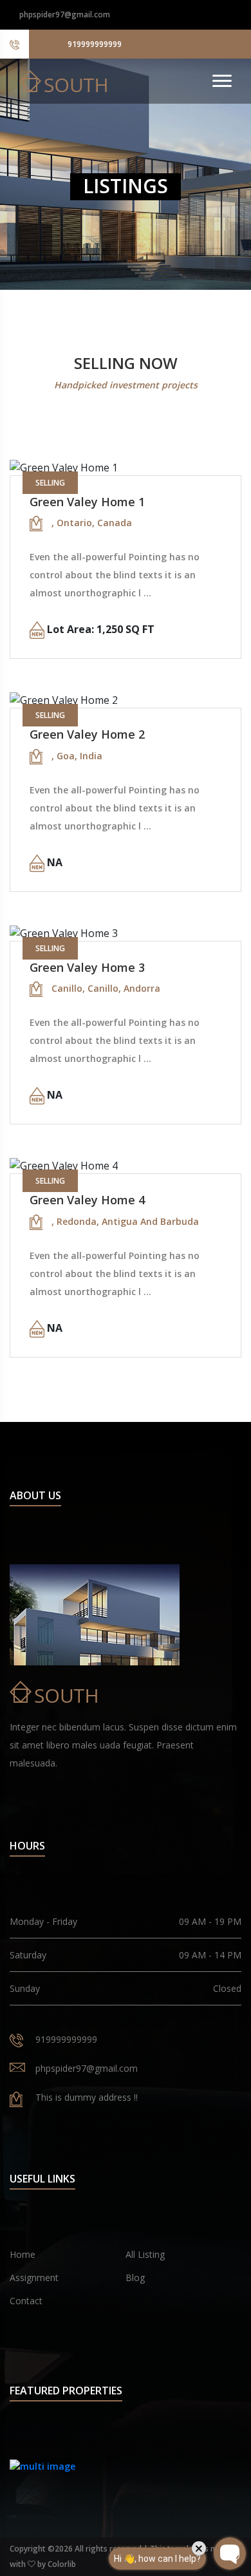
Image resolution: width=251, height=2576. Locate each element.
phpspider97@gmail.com (65, 14)
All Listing (145, 2254)
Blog (135, 2278)
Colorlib (62, 2564)
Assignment (34, 2278)
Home (23, 2254)
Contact (26, 2301)
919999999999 (95, 44)
